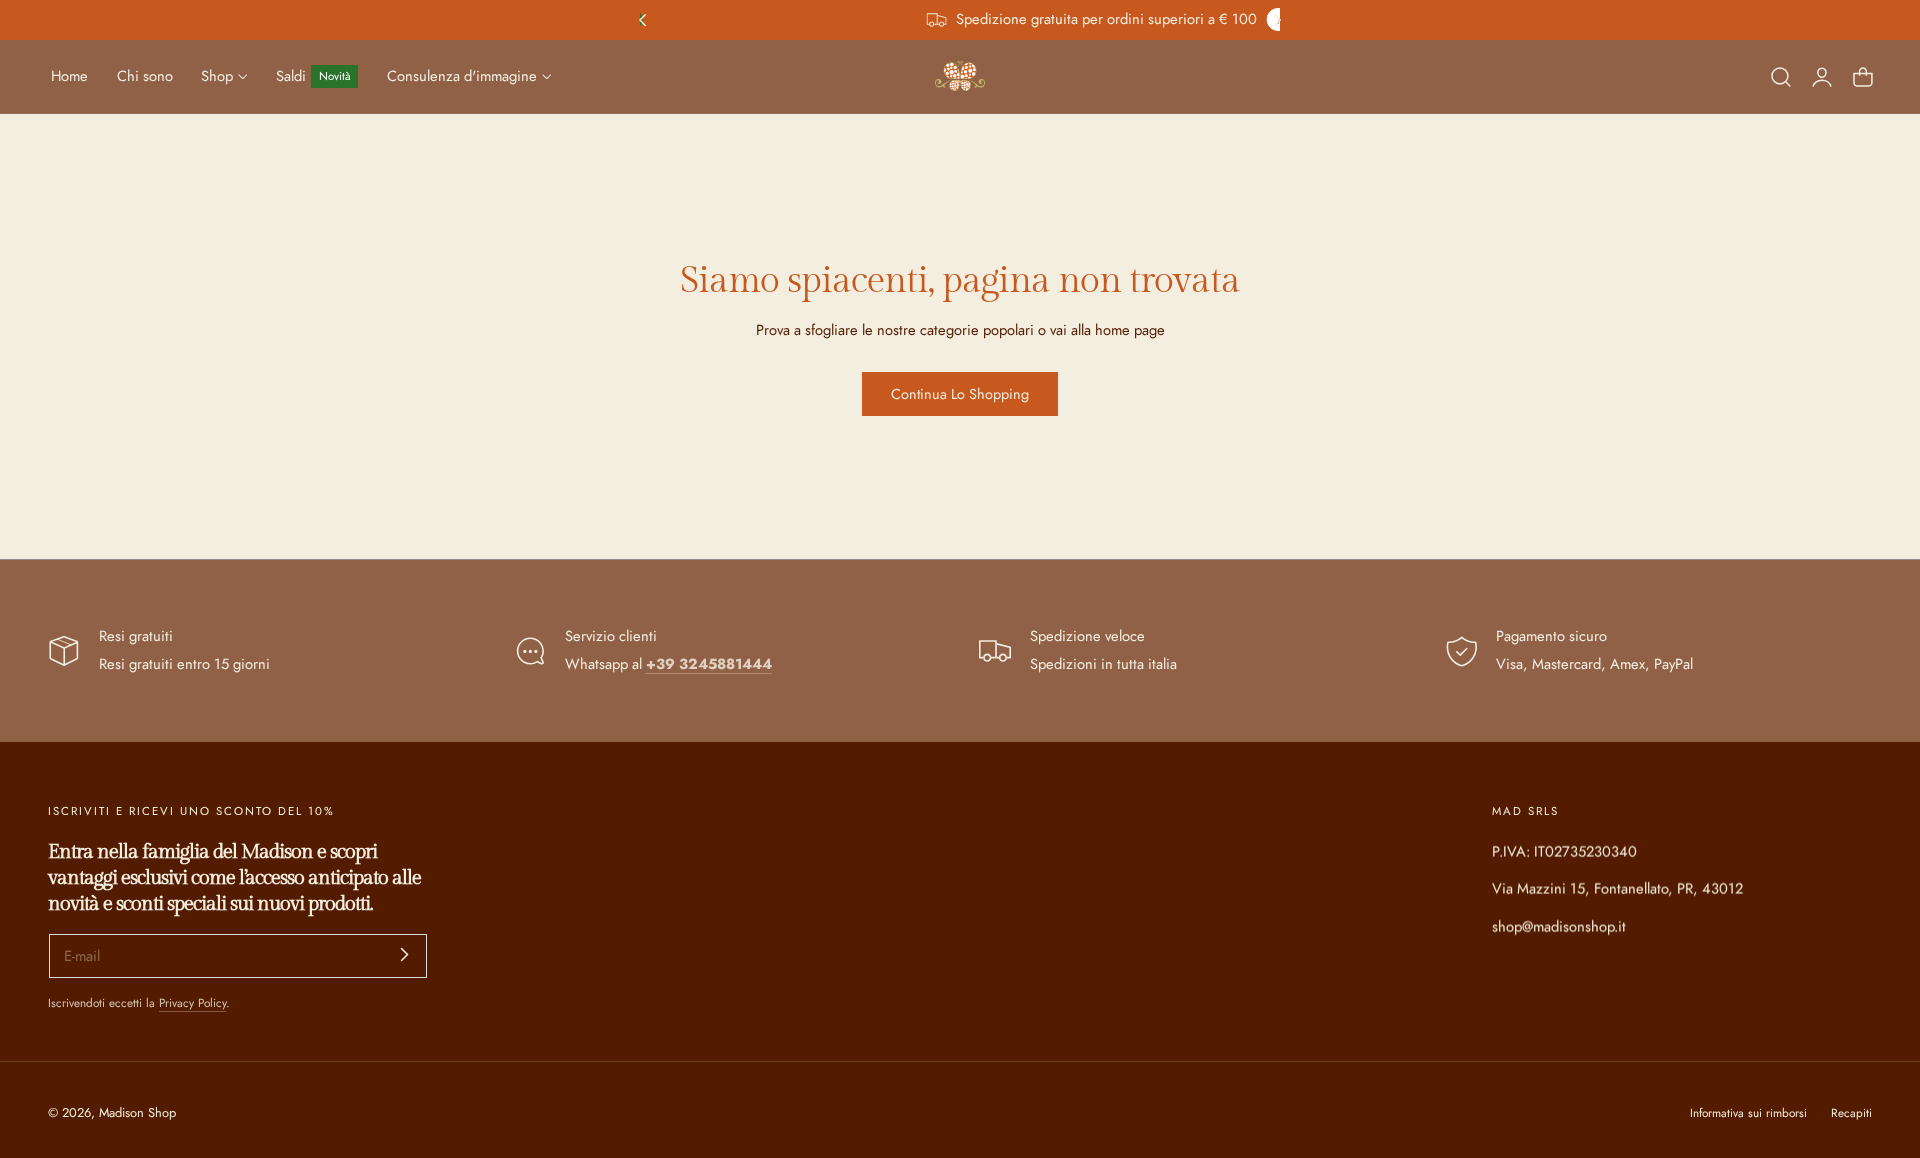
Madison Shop (137, 1112)
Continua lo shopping (960, 394)
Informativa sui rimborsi (1748, 1112)
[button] (1781, 76)
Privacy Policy (192, 1002)
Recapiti (1851, 1112)
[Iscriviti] (404, 954)
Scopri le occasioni (1025, 20)
